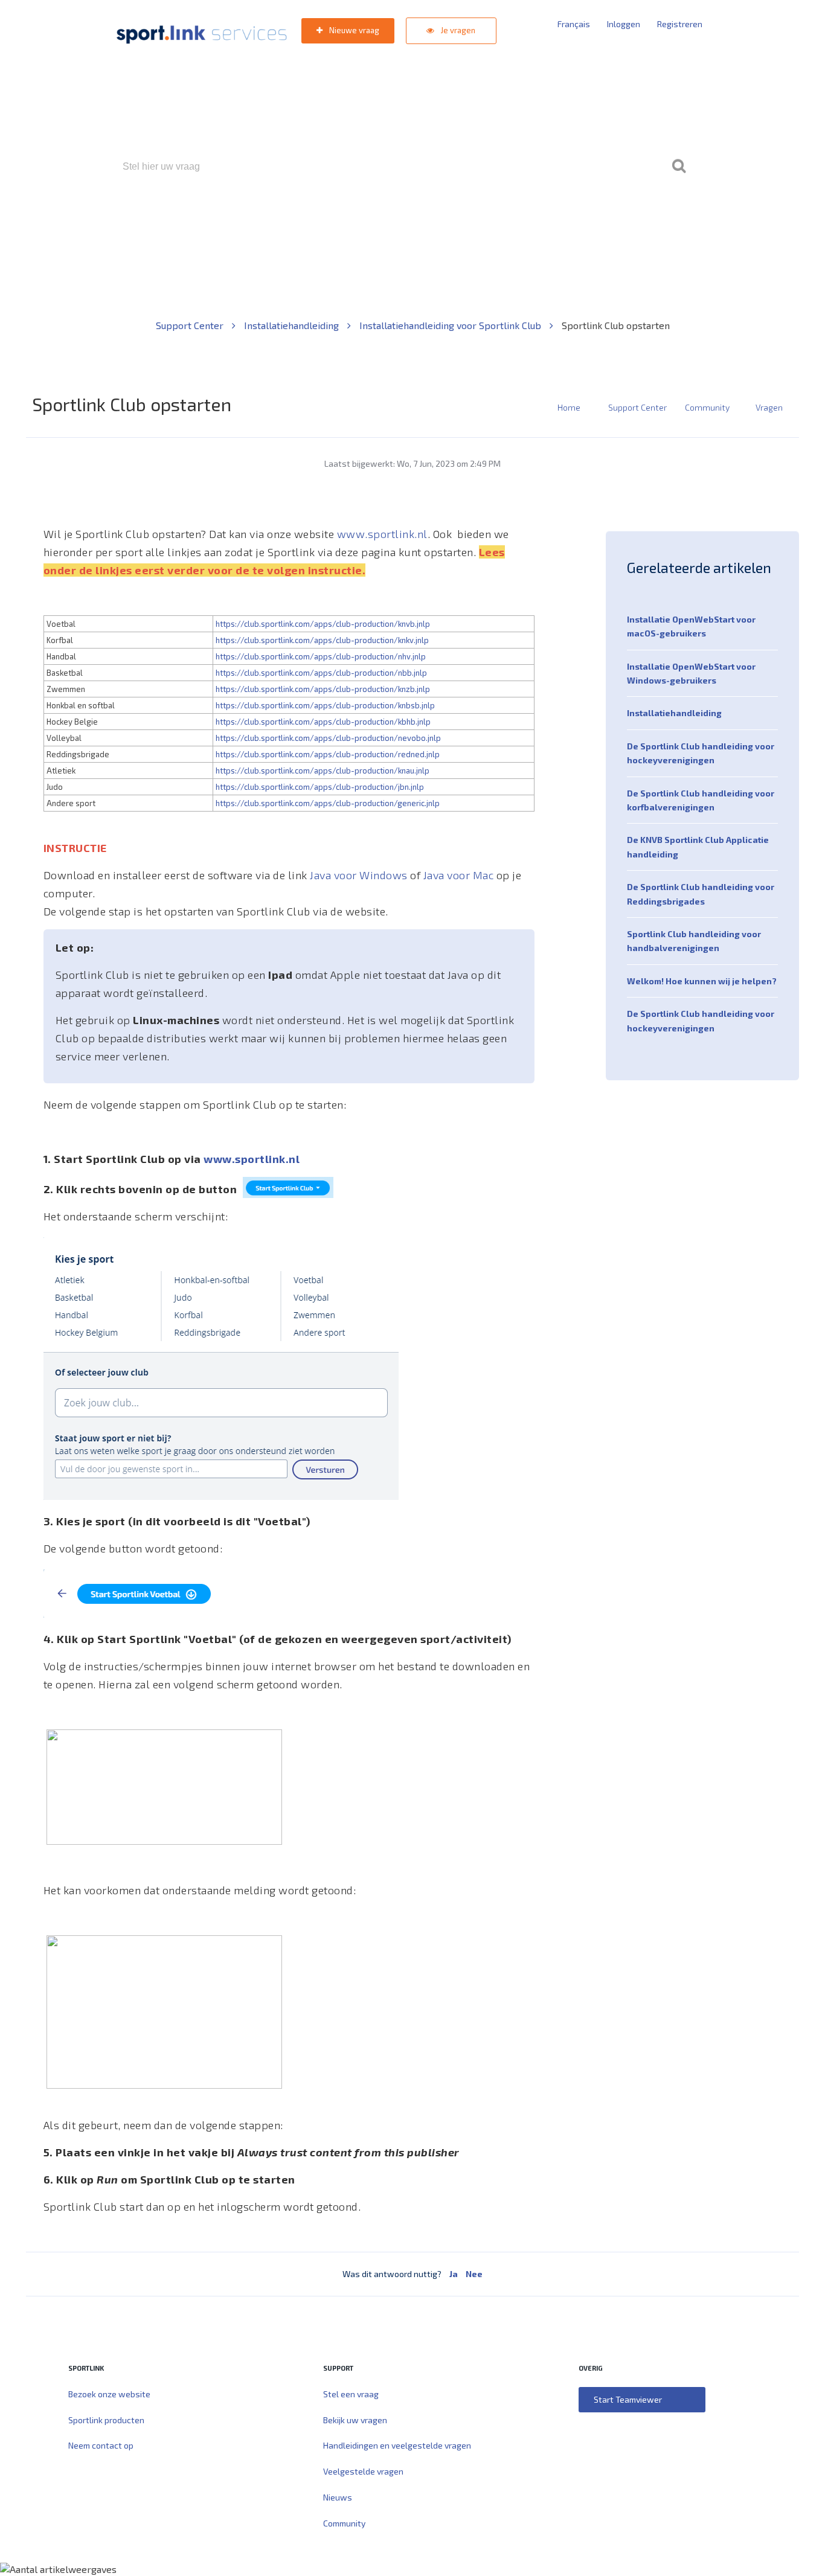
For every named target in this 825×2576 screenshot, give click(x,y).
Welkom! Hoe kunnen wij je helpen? (702, 981)
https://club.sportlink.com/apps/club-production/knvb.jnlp (323, 624)
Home (569, 407)
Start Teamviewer (628, 2399)
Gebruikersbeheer (557, 218)
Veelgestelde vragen (363, 2471)
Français (574, 24)
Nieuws (338, 2497)
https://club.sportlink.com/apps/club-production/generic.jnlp (328, 803)
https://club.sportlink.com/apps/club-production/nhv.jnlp (321, 656)
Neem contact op (101, 2445)
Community (707, 407)
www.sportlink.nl (382, 534)
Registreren (680, 24)
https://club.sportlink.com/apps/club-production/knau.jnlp (323, 771)
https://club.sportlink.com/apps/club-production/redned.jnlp (328, 754)
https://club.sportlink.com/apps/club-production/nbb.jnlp (321, 673)
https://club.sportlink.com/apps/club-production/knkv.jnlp (322, 640)
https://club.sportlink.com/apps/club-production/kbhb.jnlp (323, 722)
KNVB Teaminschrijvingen (386, 218)
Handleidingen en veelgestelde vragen (397, 2445)
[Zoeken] (679, 167)
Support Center (191, 325)
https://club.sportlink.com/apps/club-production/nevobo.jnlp (328, 738)
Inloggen (624, 24)
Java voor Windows (360, 875)
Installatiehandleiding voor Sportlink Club (451, 325)
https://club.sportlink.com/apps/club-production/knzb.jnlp (323, 689)
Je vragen (457, 30)
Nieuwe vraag (353, 30)
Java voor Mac (460, 875)
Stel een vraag (351, 2394)
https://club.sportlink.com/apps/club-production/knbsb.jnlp (325, 705)
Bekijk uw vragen (355, 2420)
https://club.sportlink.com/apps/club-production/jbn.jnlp (320, 787)
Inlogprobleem (480, 218)
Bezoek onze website (109, 2394)
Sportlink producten (106, 2420)
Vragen (769, 407)
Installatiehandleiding (293, 325)
